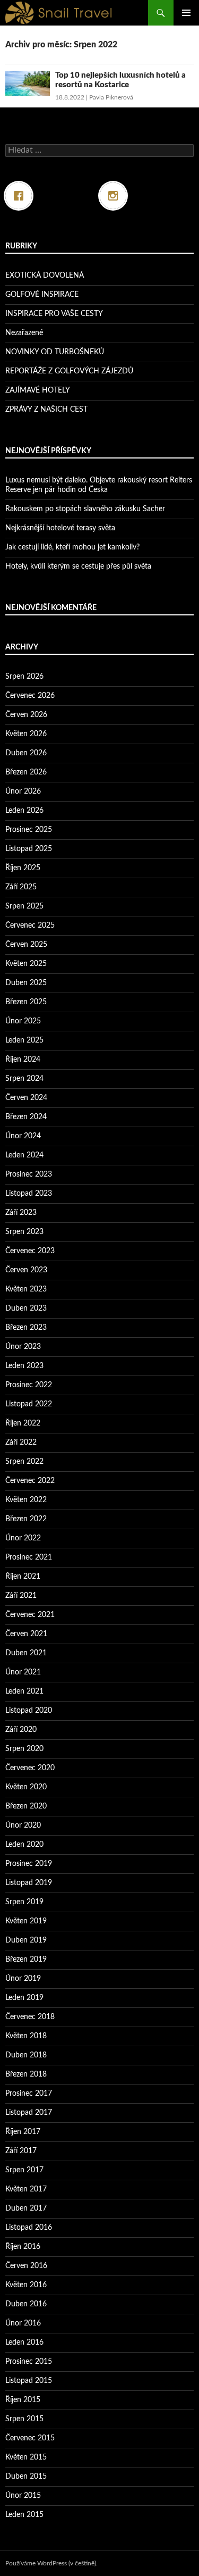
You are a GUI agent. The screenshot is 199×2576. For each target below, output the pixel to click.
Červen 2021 (26, 1634)
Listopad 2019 (29, 1883)
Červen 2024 (26, 1098)
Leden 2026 (24, 811)
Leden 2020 (24, 1845)
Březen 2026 (26, 772)
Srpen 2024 (24, 1079)
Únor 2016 (23, 2323)
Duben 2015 (26, 2477)
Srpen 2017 (24, 2170)
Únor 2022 (23, 1538)
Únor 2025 (23, 1021)
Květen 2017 (26, 2189)
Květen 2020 (26, 1787)
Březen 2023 (26, 1328)
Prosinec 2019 (29, 1864)
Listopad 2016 (29, 2228)
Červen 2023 (26, 1270)
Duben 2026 (26, 753)
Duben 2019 (26, 1940)
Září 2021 (21, 1596)
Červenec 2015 (30, 2438)
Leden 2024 (24, 1155)
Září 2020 (21, 1730)
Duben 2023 (26, 1308)
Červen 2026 (26, 715)
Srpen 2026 (24, 677)
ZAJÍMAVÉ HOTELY (38, 390)
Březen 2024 (26, 1117)
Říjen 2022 (23, 1423)
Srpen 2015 (24, 2419)
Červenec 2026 (30, 696)
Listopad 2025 (29, 849)
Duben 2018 (26, 2055)
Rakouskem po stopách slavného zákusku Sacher (85, 509)
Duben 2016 (26, 2304)
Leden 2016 (24, 2342)
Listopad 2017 (29, 2113)
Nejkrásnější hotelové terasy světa (60, 528)
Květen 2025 (26, 964)
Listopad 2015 (29, 2381)
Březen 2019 (26, 1960)
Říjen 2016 (23, 2247)
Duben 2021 (26, 1653)
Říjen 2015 (23, 2400)
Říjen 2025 (23, 868)
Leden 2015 (24, 2515)
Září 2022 (21, 1443)
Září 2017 (21, 2151)
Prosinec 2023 (29, 1174)
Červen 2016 (26, 2266)
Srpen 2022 (24, 1462)
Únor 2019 (23, 1979)
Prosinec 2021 (29, 1557)
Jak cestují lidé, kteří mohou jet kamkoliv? (72, 547)
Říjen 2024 (23, 1060)
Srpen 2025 (24, 906)
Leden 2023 (24, 1366)
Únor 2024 (23, 1136)
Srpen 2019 (24, 1902)
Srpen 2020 (24, 1749)
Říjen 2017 (23, 2132)
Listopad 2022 (29, 1404)
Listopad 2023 (29, 1194)
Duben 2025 (26, 983)
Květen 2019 (26, 1921)
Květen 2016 (26, 2285)
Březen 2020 (26, 1806)
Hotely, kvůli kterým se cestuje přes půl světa (78, 566)
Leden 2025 (24, 1040)
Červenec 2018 (30, 2017)
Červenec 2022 (30, 1481)
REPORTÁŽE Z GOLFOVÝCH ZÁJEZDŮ (69, 371)
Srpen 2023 (24, 1232)
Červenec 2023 (30, 1251)
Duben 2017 (26, 2208)
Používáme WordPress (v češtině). (51, 2563)
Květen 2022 (26, 1500)
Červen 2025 (26, 945)
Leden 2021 (24, 1691)
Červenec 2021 (30, 1615)
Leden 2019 (24, 1998)
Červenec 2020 (30, 1768)
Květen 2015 (26, 2457)
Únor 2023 (23, 1347)
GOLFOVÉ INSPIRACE (42, 295)
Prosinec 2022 (29, 1385)
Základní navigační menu (186, 13)
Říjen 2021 (23, 1577)
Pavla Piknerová (111, 97)
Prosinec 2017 (29, 2094)
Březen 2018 (26, 2074)
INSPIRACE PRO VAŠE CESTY (54, 314)
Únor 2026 (23, 791)
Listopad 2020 (29, 1711)
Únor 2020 (23, 1825)
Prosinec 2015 (29, 2362)
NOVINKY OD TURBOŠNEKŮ (55, 352)
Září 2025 (21, 887)
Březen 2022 (26, 1519)
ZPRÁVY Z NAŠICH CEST (46, 410)
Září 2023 (21, 1213)
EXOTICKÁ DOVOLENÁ (45, 276)
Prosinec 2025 (29, 830)
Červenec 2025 (30, 926)
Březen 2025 (26, 1002)
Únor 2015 (23, 2496)
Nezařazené (24, 333)
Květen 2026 (26, 734)
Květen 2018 (26, 2036)
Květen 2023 (26, 1289)
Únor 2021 (23, 1672)
